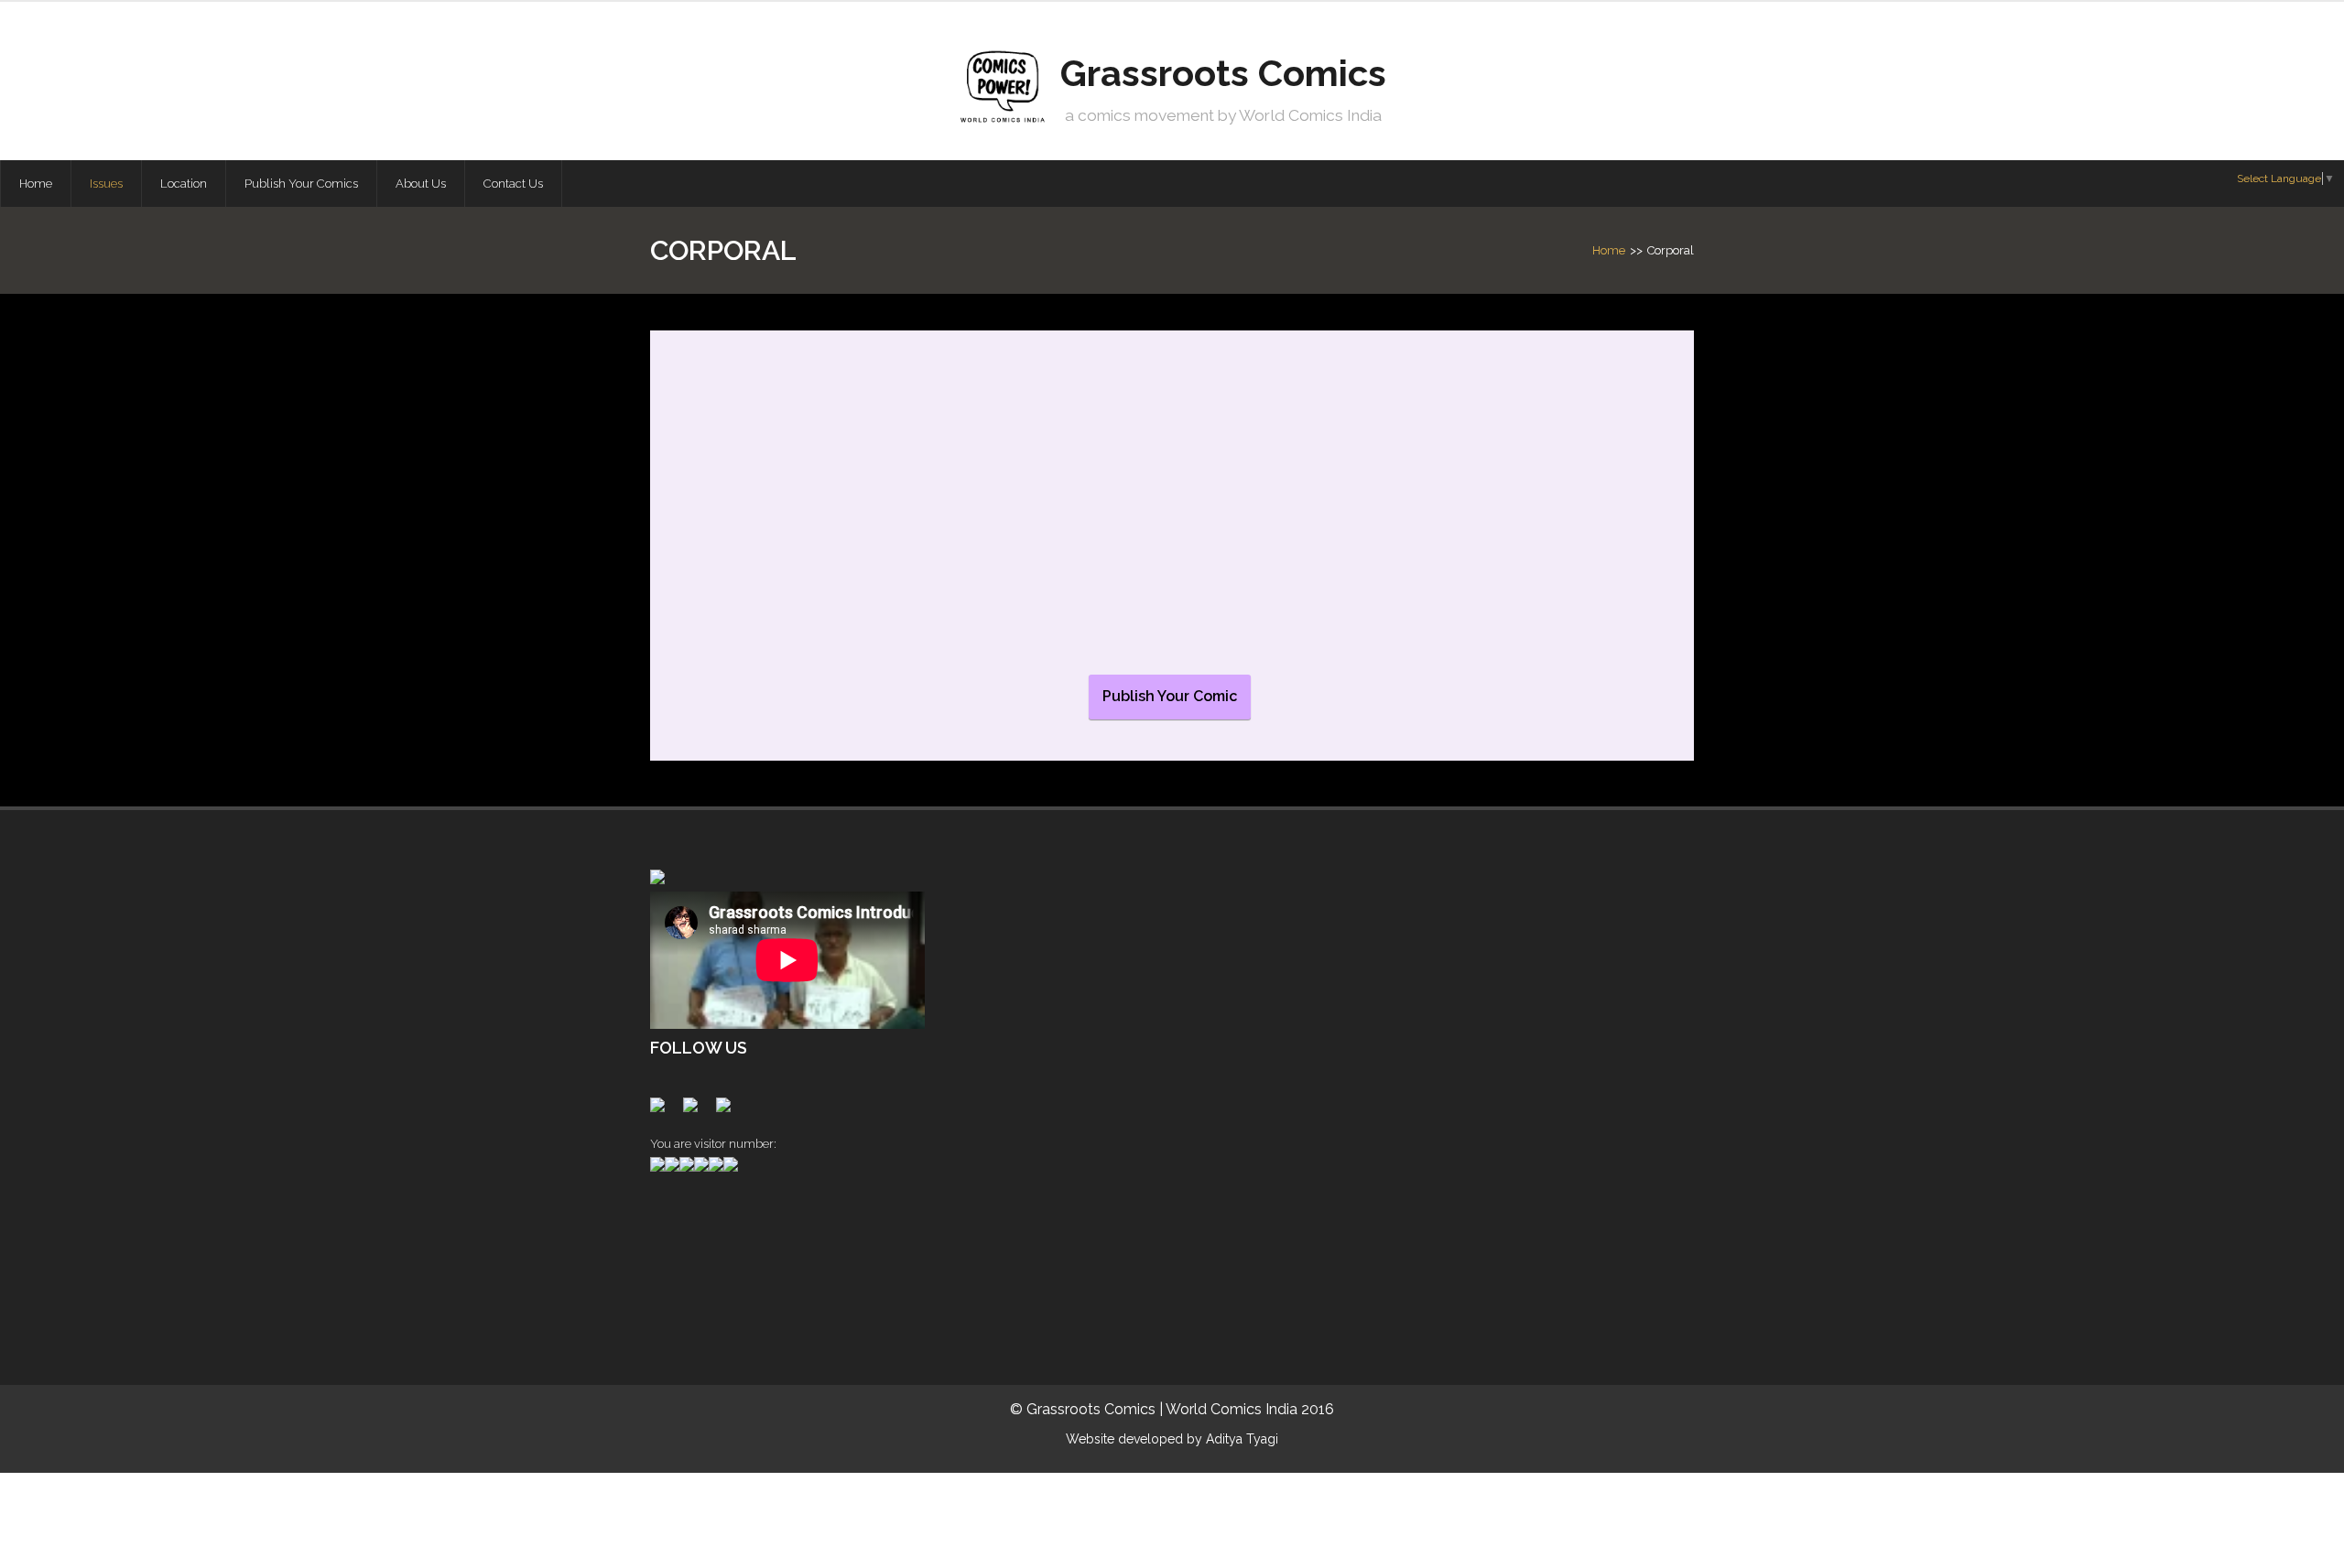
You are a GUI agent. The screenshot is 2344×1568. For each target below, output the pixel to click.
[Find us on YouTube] (727, 1108)
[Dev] (792, 515)
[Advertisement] (742, 1260)
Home (1609, 250)
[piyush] (1179, 515)
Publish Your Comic (1170, 696)
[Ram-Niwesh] (1372, 512)
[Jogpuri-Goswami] (986, 516)
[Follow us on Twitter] (694, 1108)
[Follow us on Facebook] (661, 1108)
